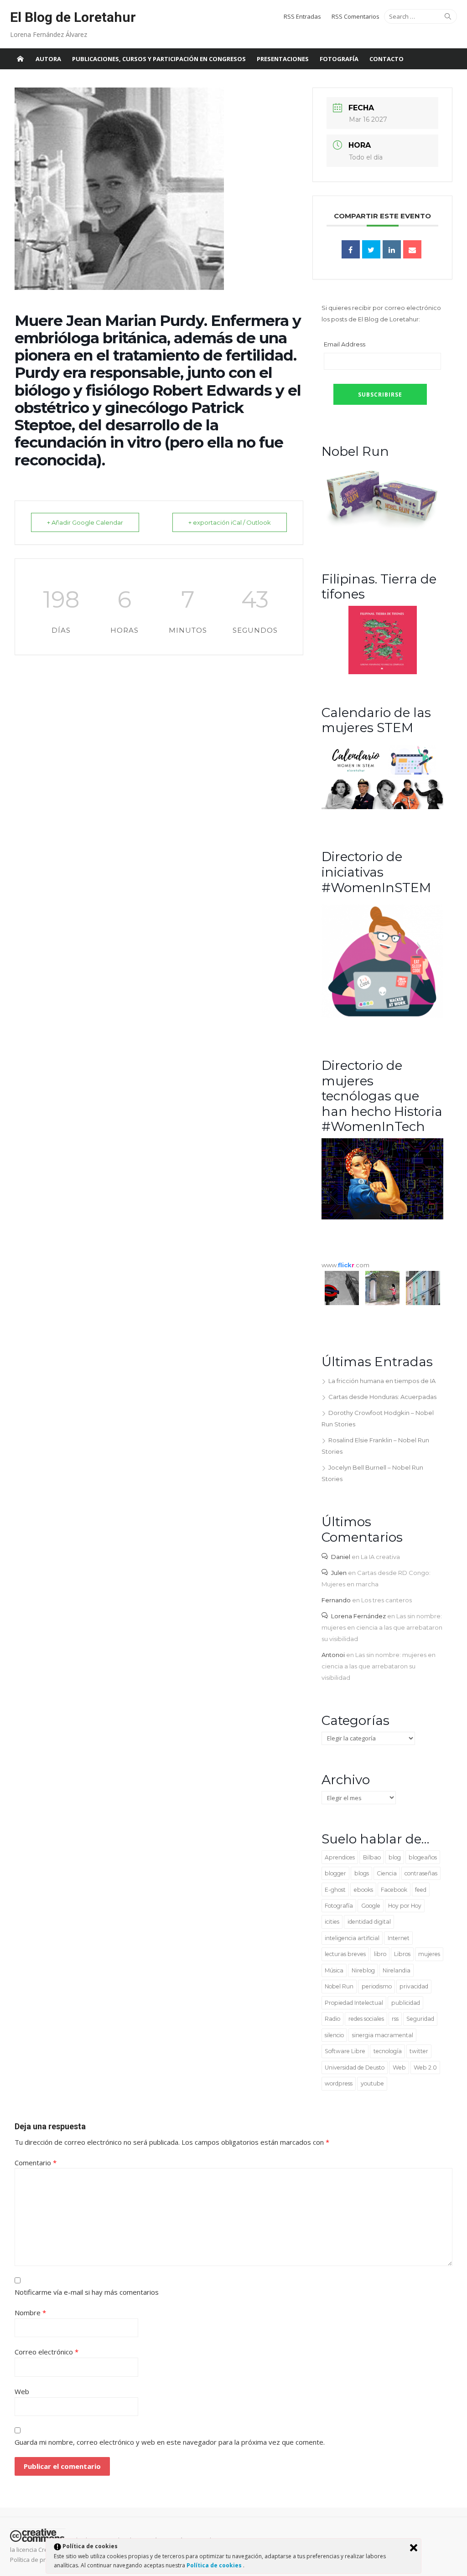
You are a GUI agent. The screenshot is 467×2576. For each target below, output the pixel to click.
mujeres (429, 1954)
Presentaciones (283, 59)
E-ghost (335, 1890)
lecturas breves (345, 1954)
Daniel (341, 1557)
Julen (339, 1573)
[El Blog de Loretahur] (20, 59)
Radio (332, 2019)
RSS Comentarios (355, 16)
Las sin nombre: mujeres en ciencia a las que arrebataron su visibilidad (382, 1627)
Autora (48, 59)
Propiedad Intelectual (354, 2003)
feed (421, 1890)
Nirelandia (397, 1970)
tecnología (388, 2051)
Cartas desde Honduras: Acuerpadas (382, 1397)
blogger (335, 1873)
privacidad (414, 1986)
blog (395, 1857)
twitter (419, 2051)
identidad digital (369, 1922)
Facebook (394, 1890)
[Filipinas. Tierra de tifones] (383, 672)
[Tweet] (371, 249)
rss (395, 2019)
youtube (372, 2083)
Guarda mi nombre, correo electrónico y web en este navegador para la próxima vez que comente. (170, 2442)
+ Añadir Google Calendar (85, 522)
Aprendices (340, 1857)
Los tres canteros (387, 1600)
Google (371, 1906)
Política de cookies (215, 2565)
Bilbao (372, 1857)
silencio (334, 2035)
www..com (345, 1265)
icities (332, 1922)
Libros (402, 1954)
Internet (399, 1938)
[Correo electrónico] (412, 249)
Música (334, 1970)
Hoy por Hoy (405, 1906)
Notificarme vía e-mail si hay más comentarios (87, 2292)
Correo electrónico (47, 2352)
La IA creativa (380, 1557)
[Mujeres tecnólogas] (382, 1217)
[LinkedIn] (392, 249)
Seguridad (420, 2019)
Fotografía (339, 59)
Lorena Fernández (358, 1616)
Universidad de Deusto (355, 2068)
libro (380, 1954)
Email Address (345, 344)
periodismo (377, 1986)
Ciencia (387, 1873)
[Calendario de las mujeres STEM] (382, 807)
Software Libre (345, 2051)
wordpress (339, 2083)
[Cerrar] (414, 2548)
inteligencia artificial (352, 1938)
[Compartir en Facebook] (351, 249)
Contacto (387, 59)
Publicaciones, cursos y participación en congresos (159, 59)
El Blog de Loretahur (73, 17)
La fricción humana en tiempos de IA (382, 1381)
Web (399, 2068)
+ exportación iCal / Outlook (230, 522)
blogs (362, 1873)
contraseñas (421, 1873)
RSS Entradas (302, 16)
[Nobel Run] (382, 529)
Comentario (36, 2163)
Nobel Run (339, 1986)
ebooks (363, 1890)
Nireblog (363, 1970)
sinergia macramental (383, 2035)
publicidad (406, 2003)
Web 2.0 (425, 2068)
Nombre (30, 2313)
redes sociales (366, 2019)
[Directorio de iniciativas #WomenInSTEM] (382, 1016)
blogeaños (423, 1857)
